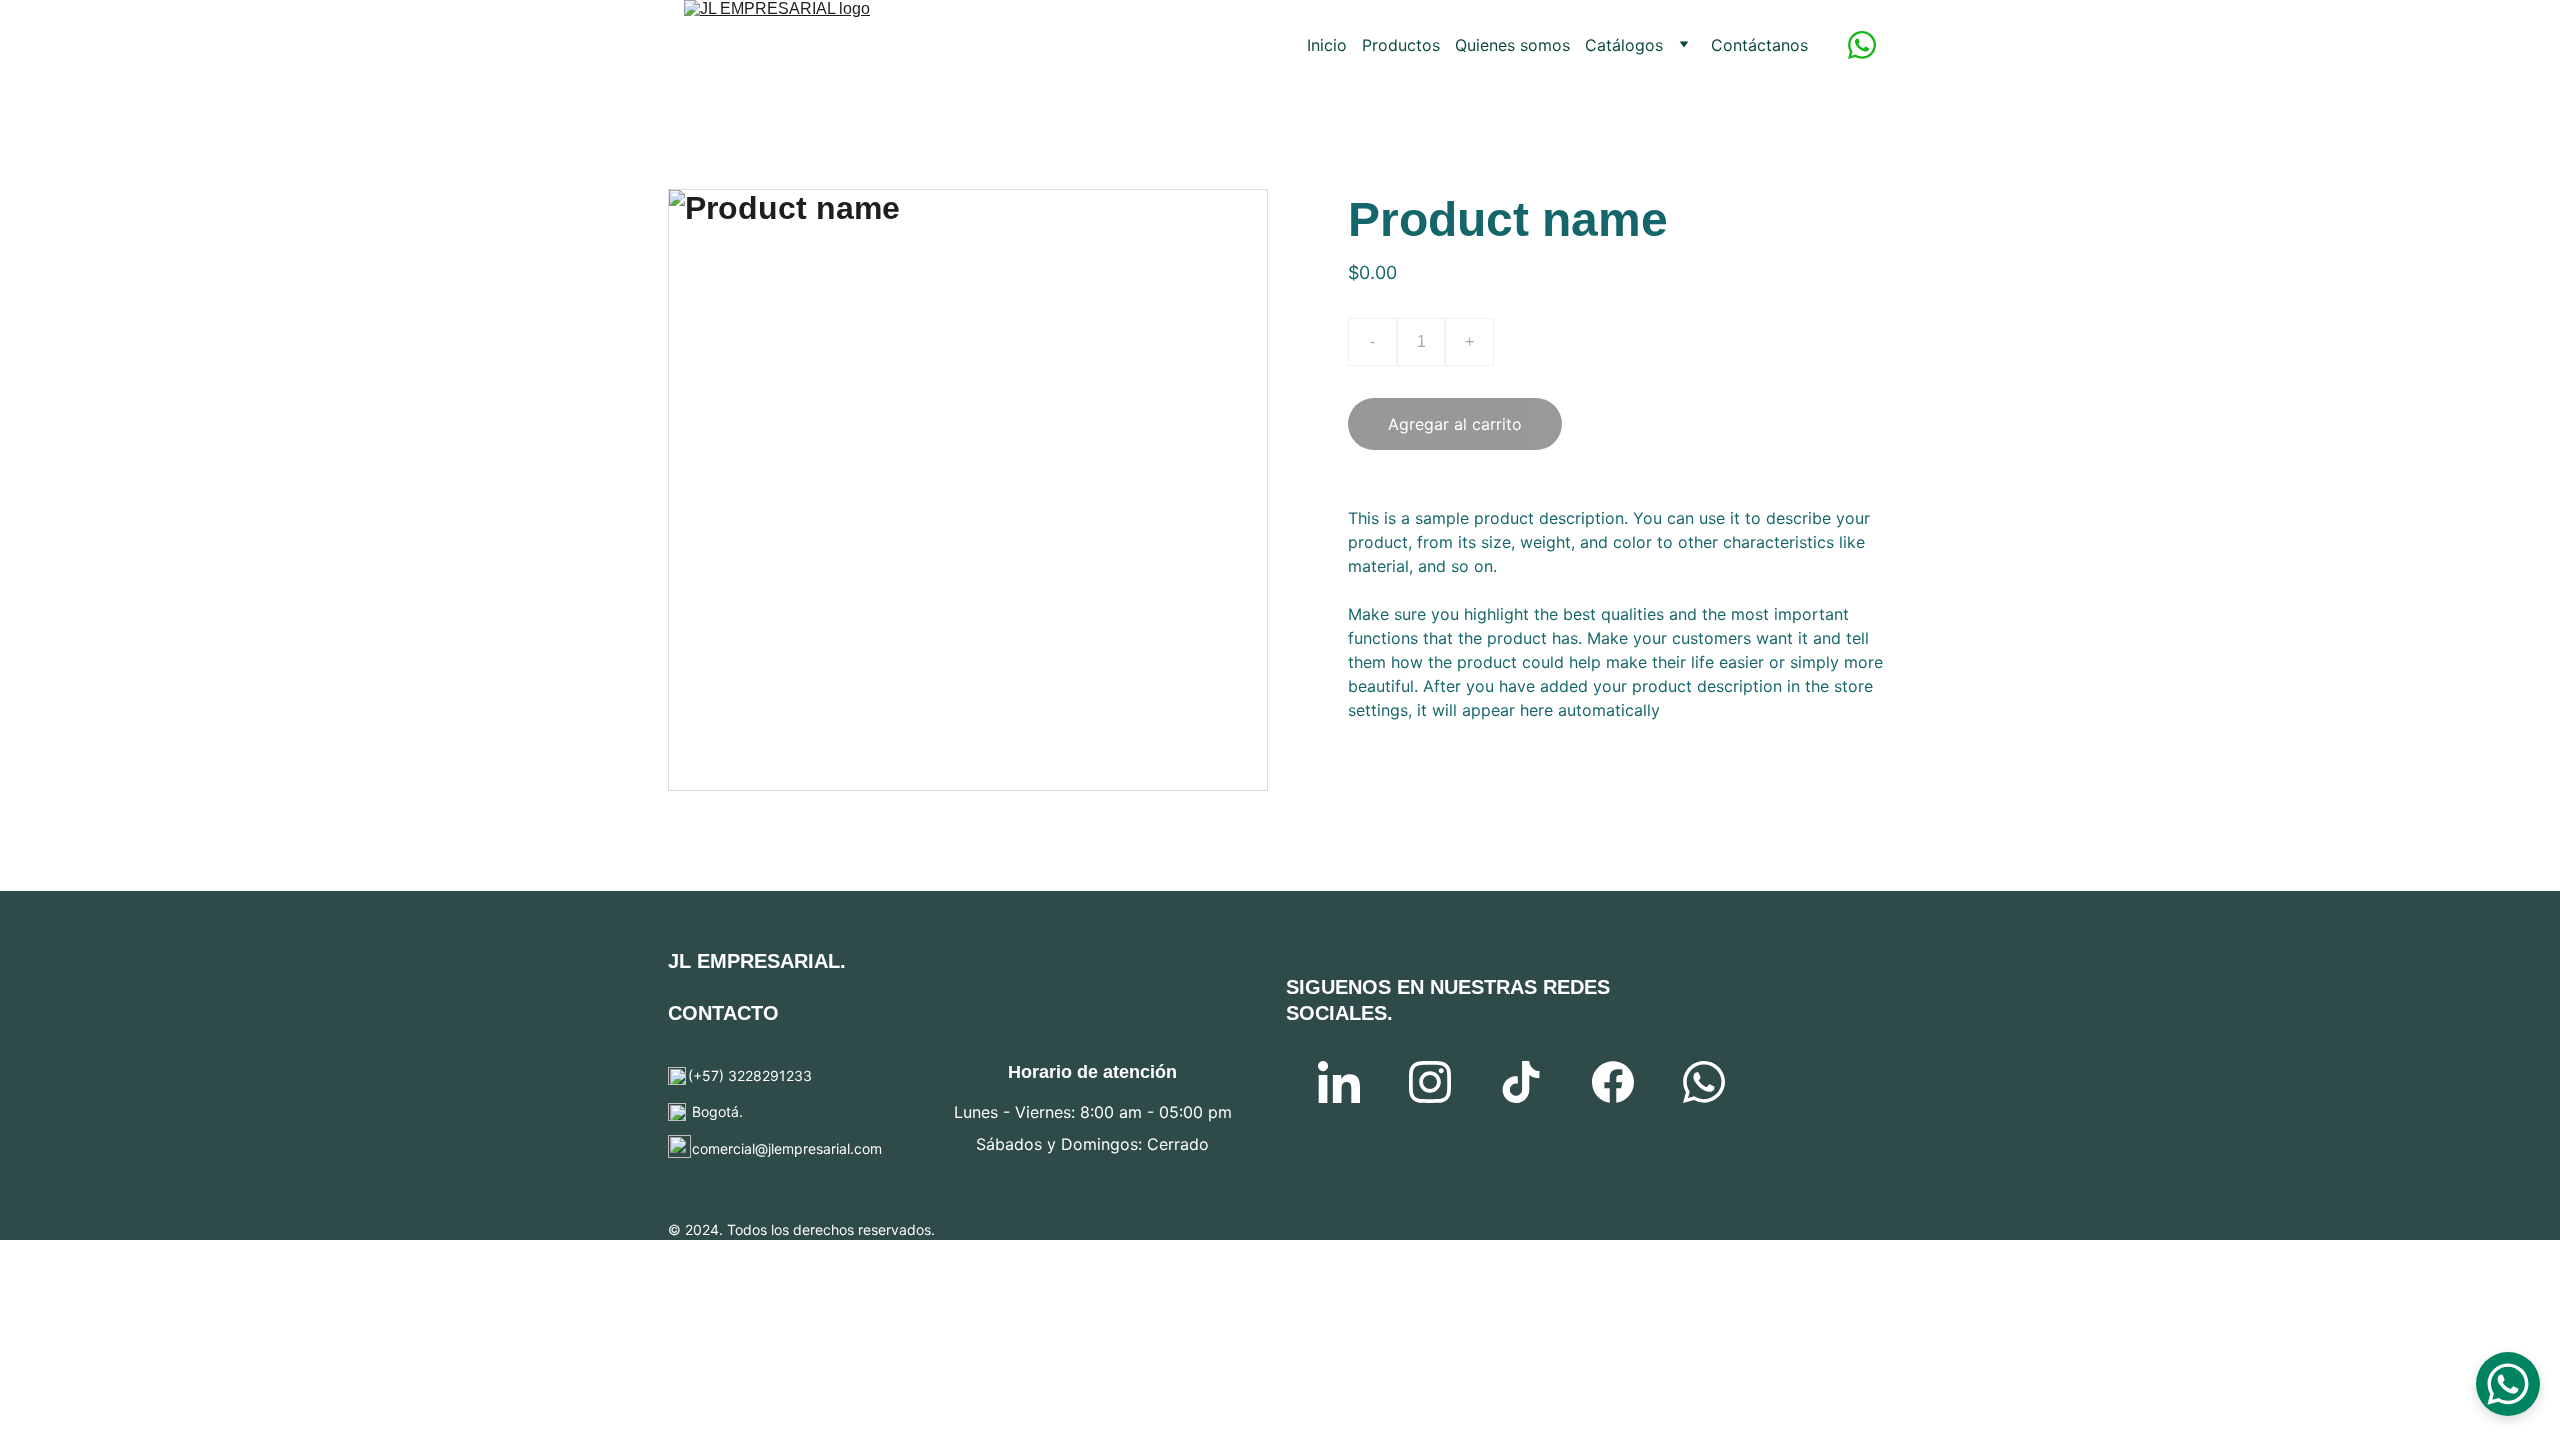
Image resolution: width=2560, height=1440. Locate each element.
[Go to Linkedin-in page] (1339, 1082)
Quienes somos (1512, 45)
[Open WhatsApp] (2508, 1384)
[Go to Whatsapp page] (1862, 45)
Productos (1401, 45)
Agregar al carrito (1455, 424)
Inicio (1327, 45)
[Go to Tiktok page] (1521, 1082)
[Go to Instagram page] (1430, 1082)
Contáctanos (1759, 45)
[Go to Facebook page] (1613, 1082)
